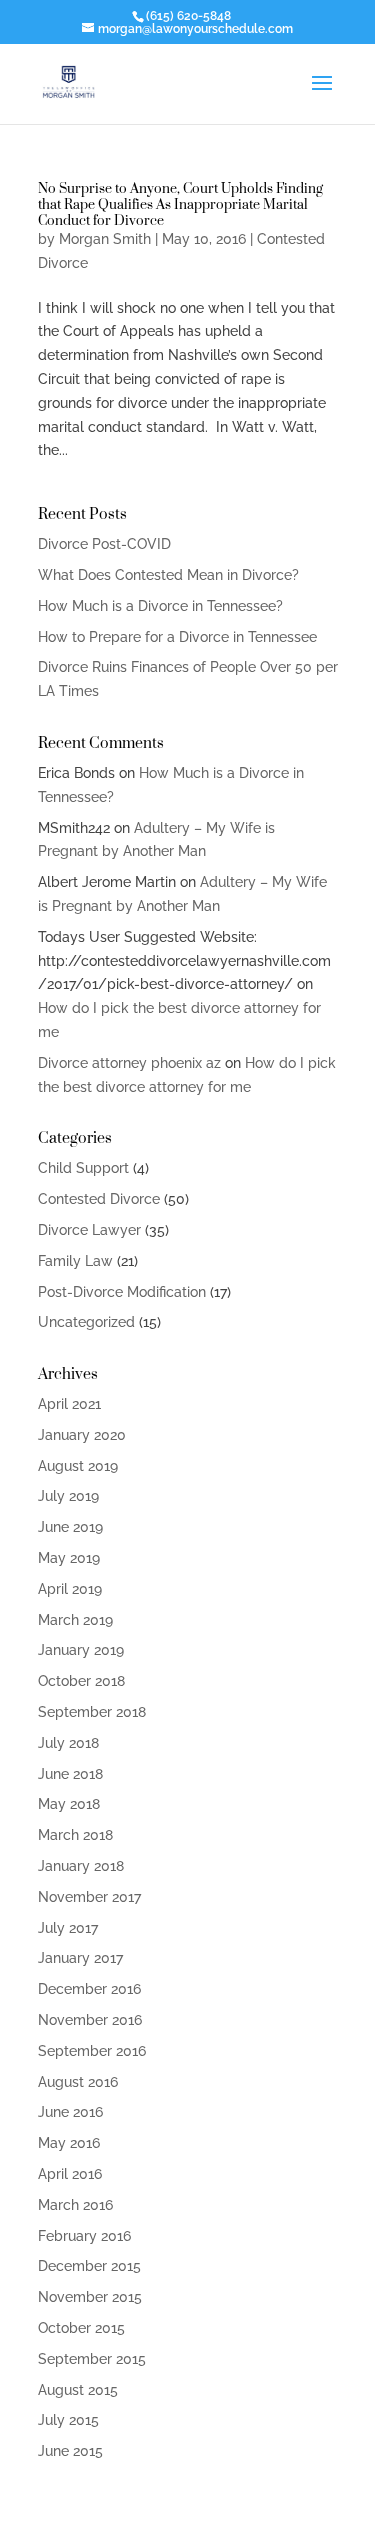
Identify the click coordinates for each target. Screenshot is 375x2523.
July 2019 (68, 1496)
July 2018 (68, 1743)
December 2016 (89, 1989)
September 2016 (92, 2051)
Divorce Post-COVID (104, 544)
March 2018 (75, 1835)
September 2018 (92, 1712)
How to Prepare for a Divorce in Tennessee (177, 637)
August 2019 (78, 1466)
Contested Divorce (99, 1199)
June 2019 (70, 1527)
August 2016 (78, 2082)
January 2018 (81, 1866)
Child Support (83, 1168)
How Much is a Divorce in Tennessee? (160, 606)
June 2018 (70, 1774)
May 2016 (69, 2143)
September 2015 (92, 2359)
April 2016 (70, 2174)
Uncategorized (86, 1322)
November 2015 (90, 2297)
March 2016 (75, 2205)
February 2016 (84, 2236)
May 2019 (69, 1558)
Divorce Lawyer (89, 1230)
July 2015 (68, 2420)
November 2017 (89, 1897)
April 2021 (69, 1404)
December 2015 (89, 2266)
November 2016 (90, 2020)
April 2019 (70, 1589)
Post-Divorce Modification (122, 1292)
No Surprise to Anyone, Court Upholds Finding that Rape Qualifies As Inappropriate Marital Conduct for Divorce (180, 203)
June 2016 (70, 2112)
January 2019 (81, 1650)
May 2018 (69, 1804)
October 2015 (81, 2328)
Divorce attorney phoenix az (129, 1063)
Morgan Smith (105, 239)
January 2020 (82, 1435)
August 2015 (78, 2390)
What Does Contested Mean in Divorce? (168, 575)
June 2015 (70, 2451)
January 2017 (80, 1958)
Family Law (75, 1261)
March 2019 (75, 1620)
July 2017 (68, 1928)
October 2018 (81, 1681)
